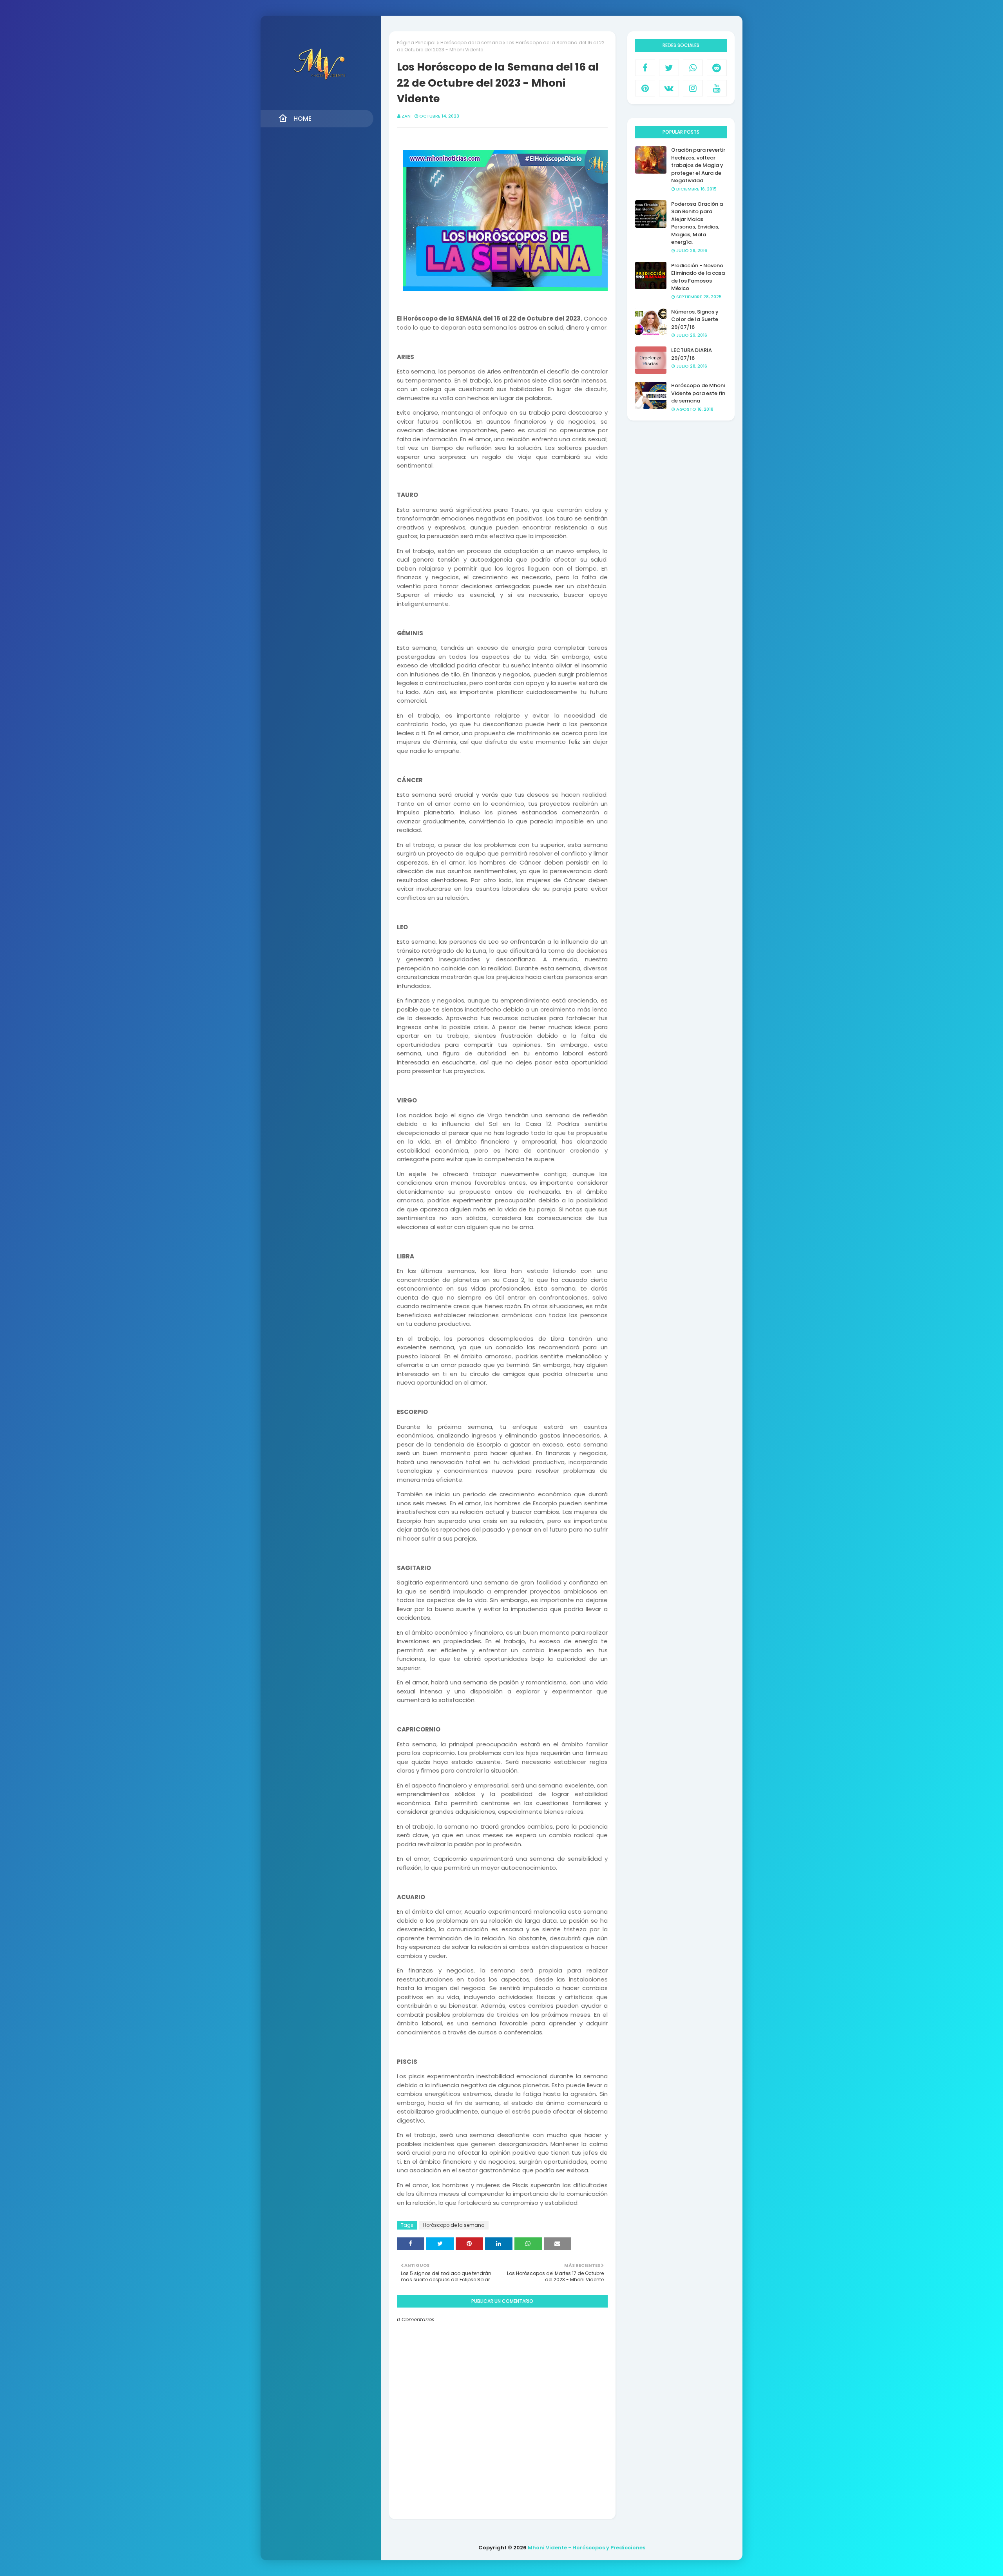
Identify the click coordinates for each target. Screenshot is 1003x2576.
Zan (406, 116)
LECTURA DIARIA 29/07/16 (692, 354)
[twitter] (669, 68)
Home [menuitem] (302, 119)
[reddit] (717, 68)
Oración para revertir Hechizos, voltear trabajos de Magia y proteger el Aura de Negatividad (698, 165)
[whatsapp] (693, 68)
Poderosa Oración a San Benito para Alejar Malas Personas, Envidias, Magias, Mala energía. (697, 223)
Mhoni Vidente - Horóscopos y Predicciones (587, 2548)
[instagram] (693, 88)
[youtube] (717, 88)
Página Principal (416, 43)
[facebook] (645, 68)
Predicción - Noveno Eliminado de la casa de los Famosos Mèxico (698, 277)
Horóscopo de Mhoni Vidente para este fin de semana (698, 393)
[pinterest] (645, 88)
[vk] (669, 88)
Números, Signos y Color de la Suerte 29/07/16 (695, 319)
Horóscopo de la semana (471, 43)
